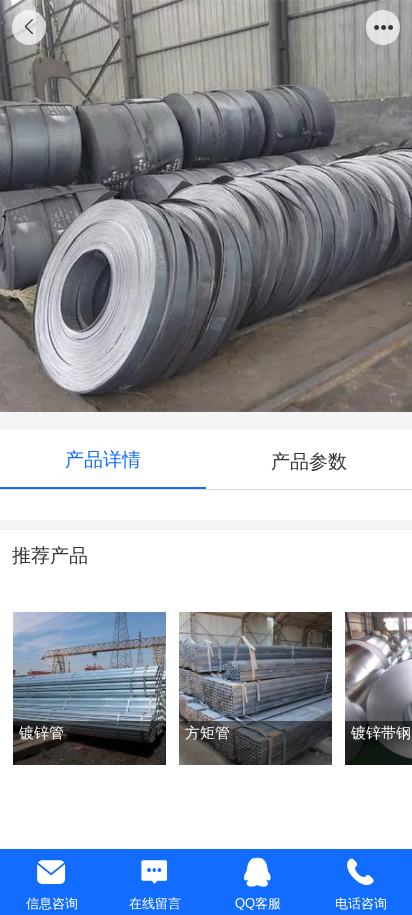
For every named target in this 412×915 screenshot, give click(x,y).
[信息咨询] (51, 872)
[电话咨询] (360, 872)
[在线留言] (154, 872)
